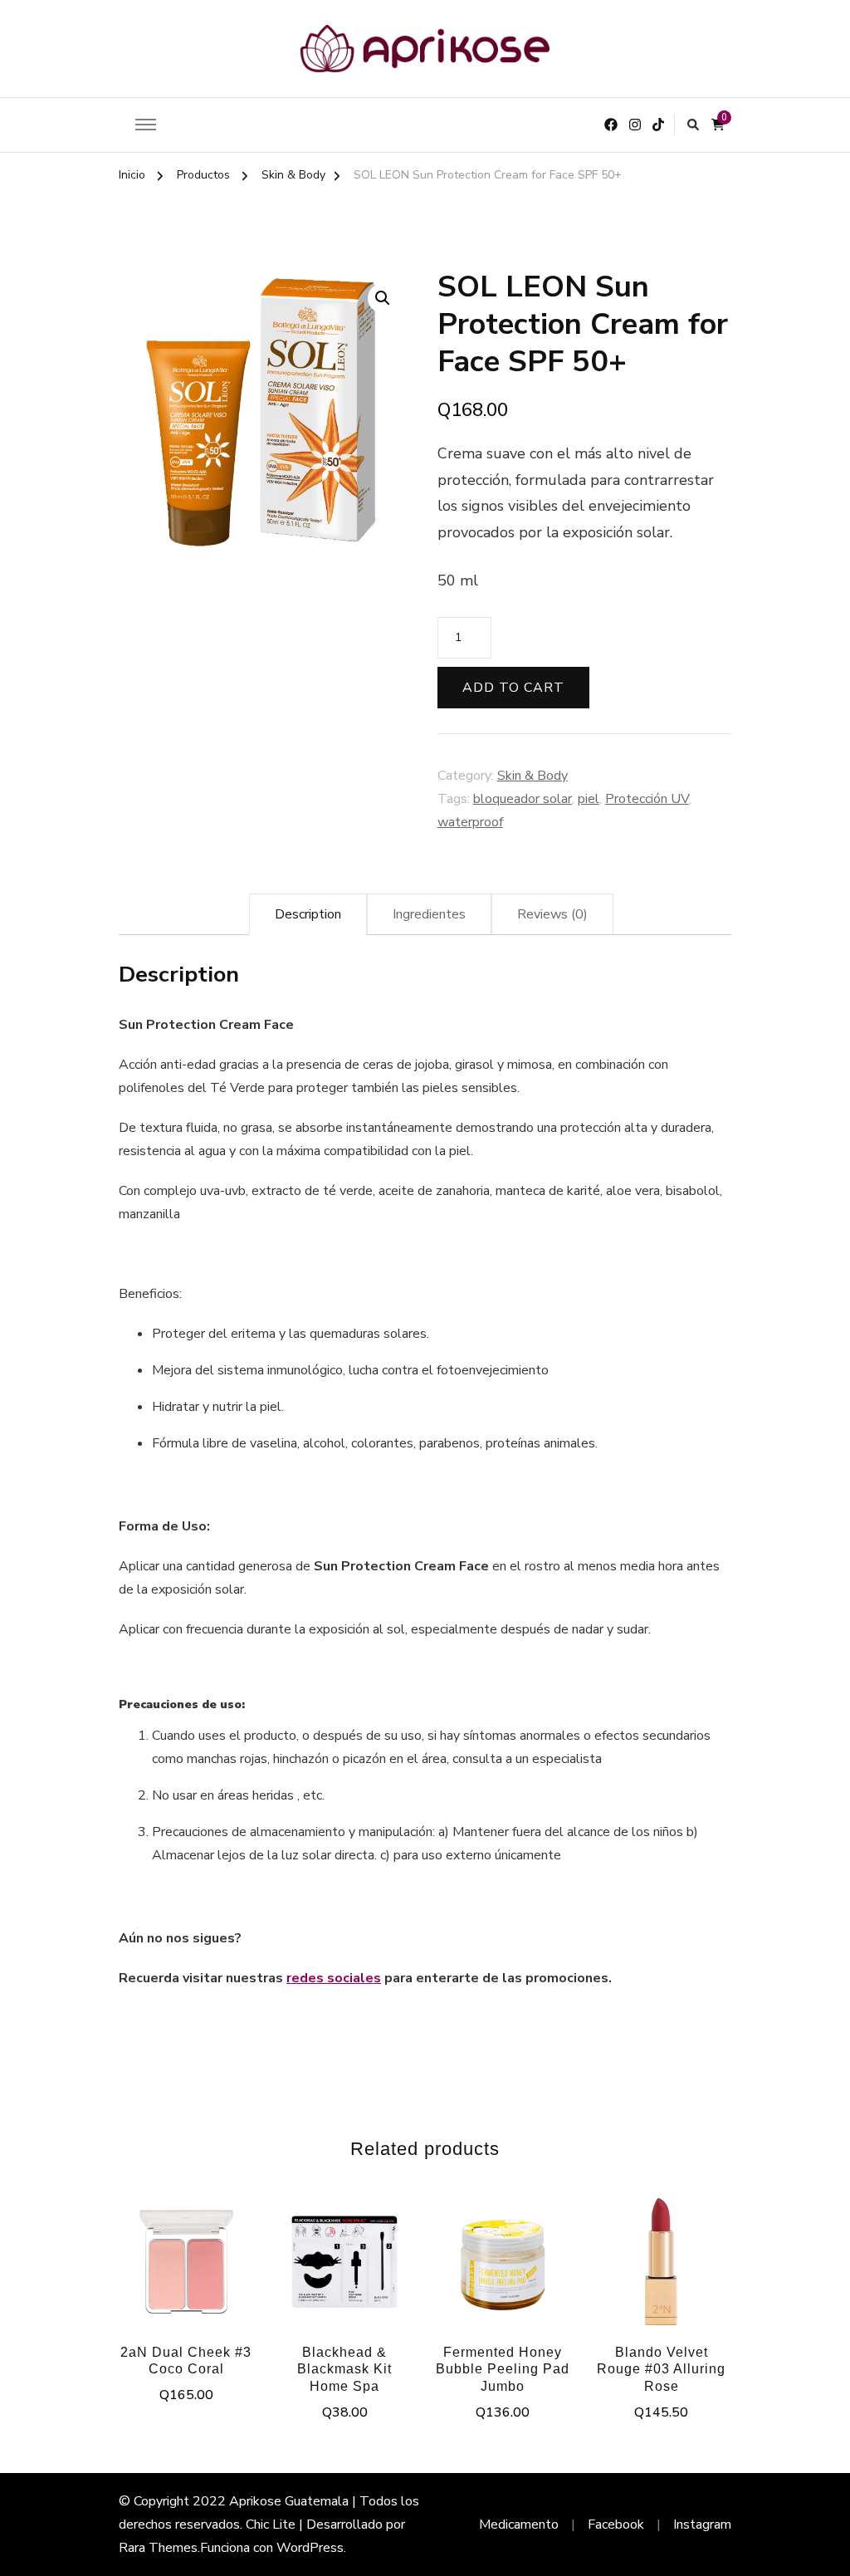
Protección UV (647, 799)
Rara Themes (158, 2548)
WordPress (310, 2548)
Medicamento (519, 2525)
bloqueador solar (523, 799)
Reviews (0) (552, 914)
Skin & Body (532, 776)
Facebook (616, 2525)
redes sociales (334, 1978)
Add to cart (513, 688)
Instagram (702, 2525)
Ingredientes (429, 914)
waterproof (470, 822)
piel (589, 799)
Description (308, 914)
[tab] (308, 914)
